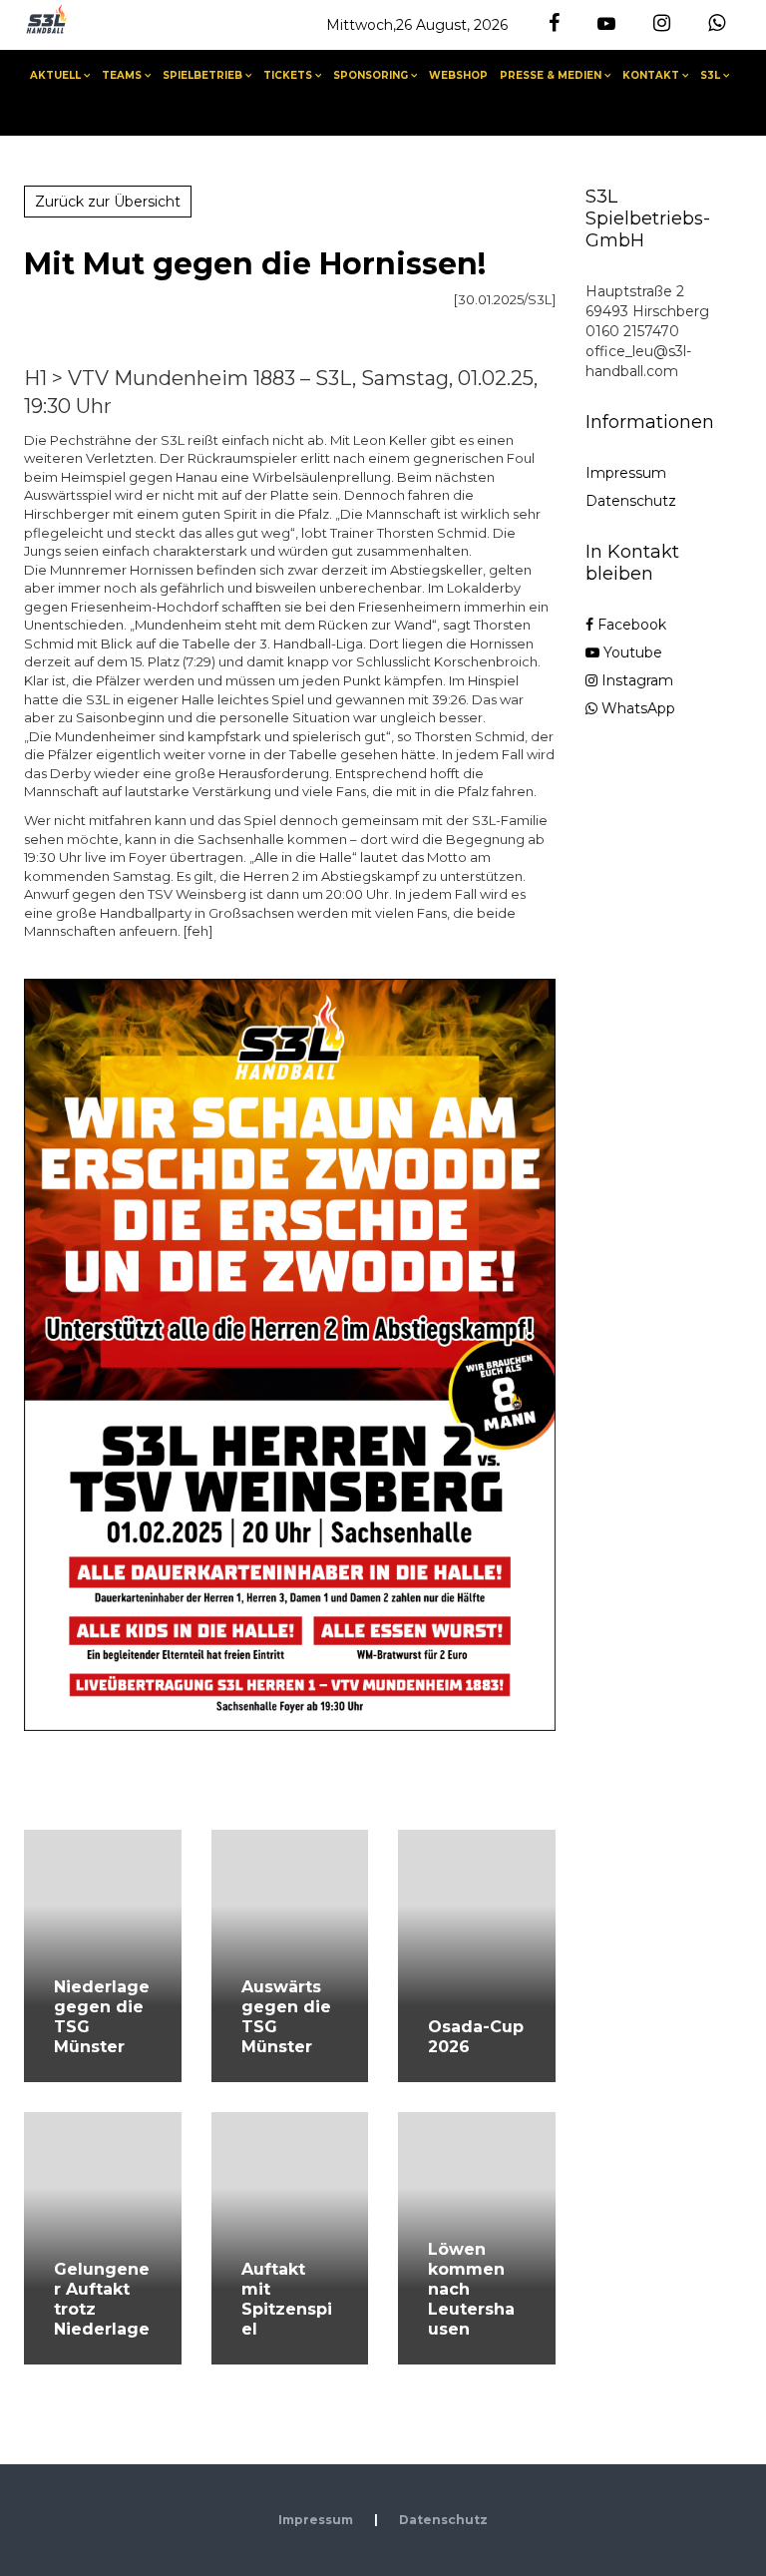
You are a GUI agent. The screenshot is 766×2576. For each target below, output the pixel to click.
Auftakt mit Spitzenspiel (287, 2299)
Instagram (635, 680)
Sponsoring (371, 75)
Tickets (288, 75)
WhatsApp (636, 708)
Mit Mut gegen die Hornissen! (255, 264)
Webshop (458, 75)
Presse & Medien (551, 75)
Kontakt (651, 75)
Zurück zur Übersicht (108, 202)
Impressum (626, 473)
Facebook (630, 625)
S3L (710, 75)
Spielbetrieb (202, 75)
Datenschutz (631, 501)
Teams (122, 75)
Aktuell (55, 75)
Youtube (631, 652)
